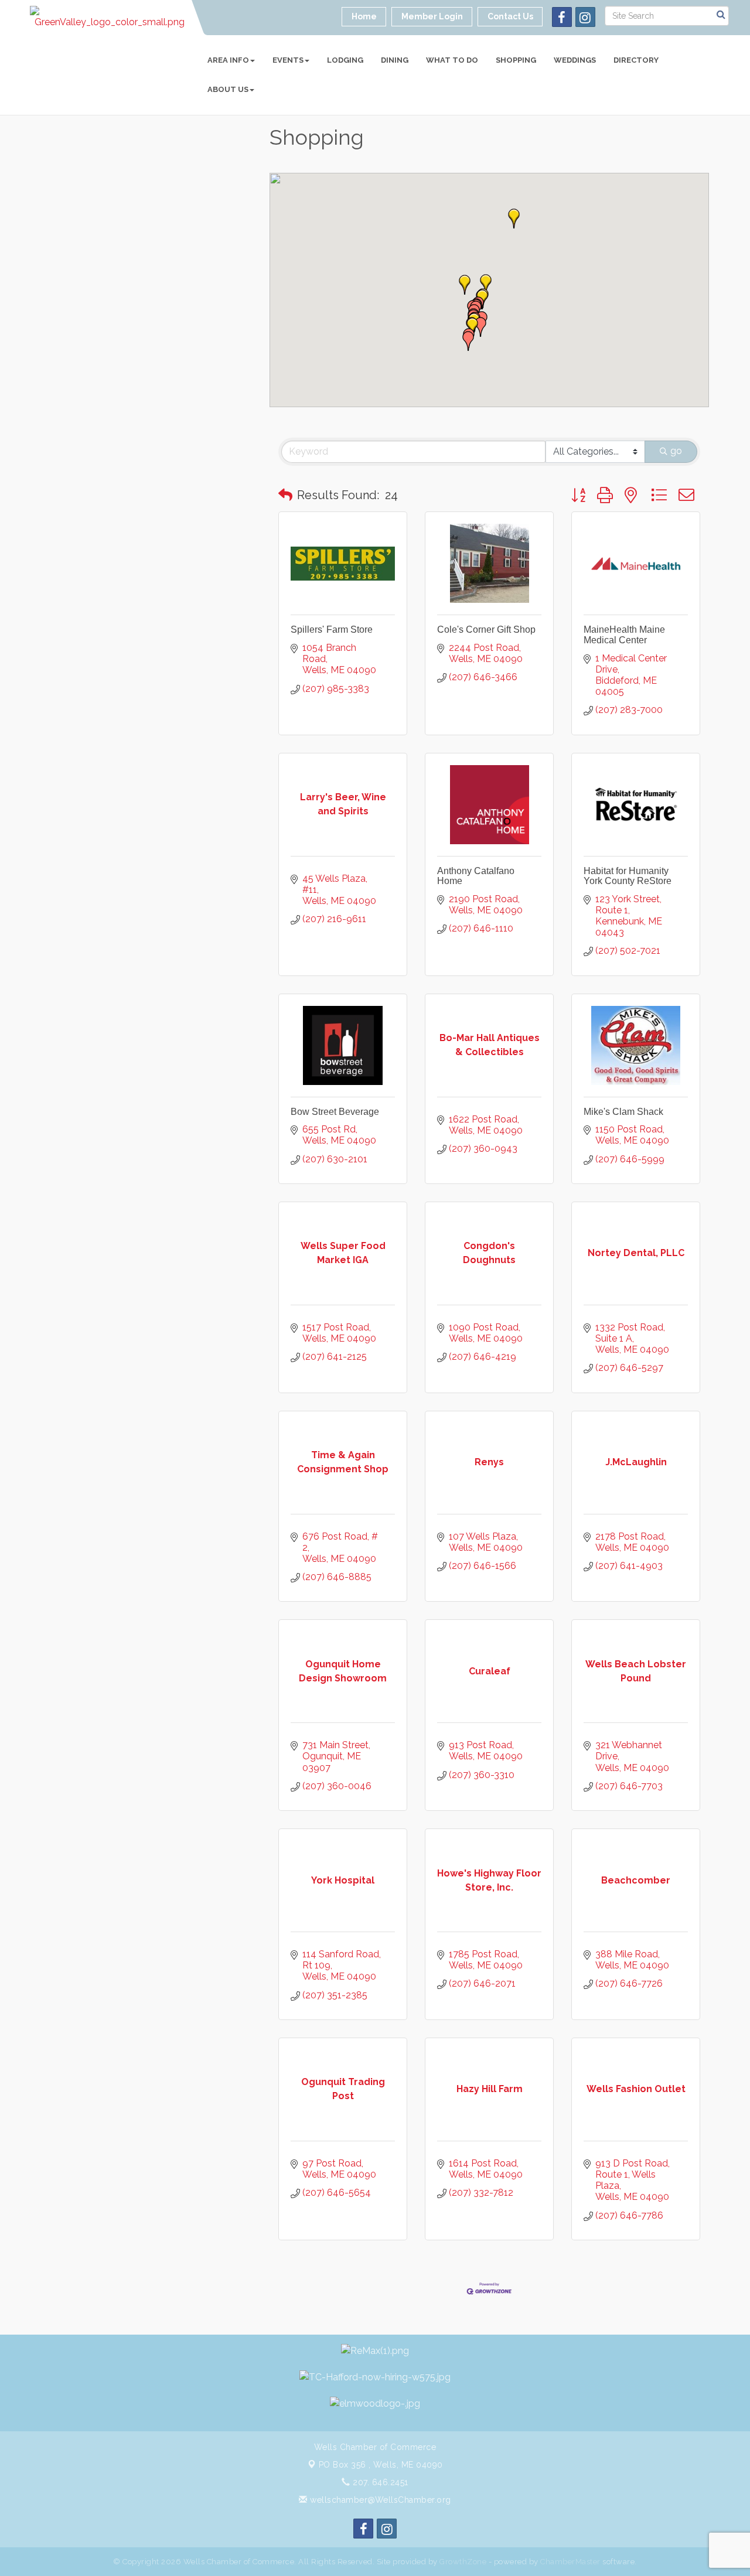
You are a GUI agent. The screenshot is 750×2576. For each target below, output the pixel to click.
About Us (228, 89)
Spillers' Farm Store (332, 630)
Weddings (575, 60)
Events (288, 60)
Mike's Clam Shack (623, 1112)
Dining (395, 60)
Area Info (228, 60)
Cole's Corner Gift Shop (486, 630)
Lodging (345, 60)
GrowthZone (463, 2562)
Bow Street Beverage (335, 1112)
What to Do (452, 60)
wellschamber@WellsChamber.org (379, 2500)
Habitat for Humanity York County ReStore (628, 876)
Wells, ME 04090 (381, 2465)
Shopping (516, 60)
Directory (636, 60)
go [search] (676, 451)
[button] (480, 327)
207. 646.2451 (379, 2482)
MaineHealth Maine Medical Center (624, 635)
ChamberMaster (570, 2562)
